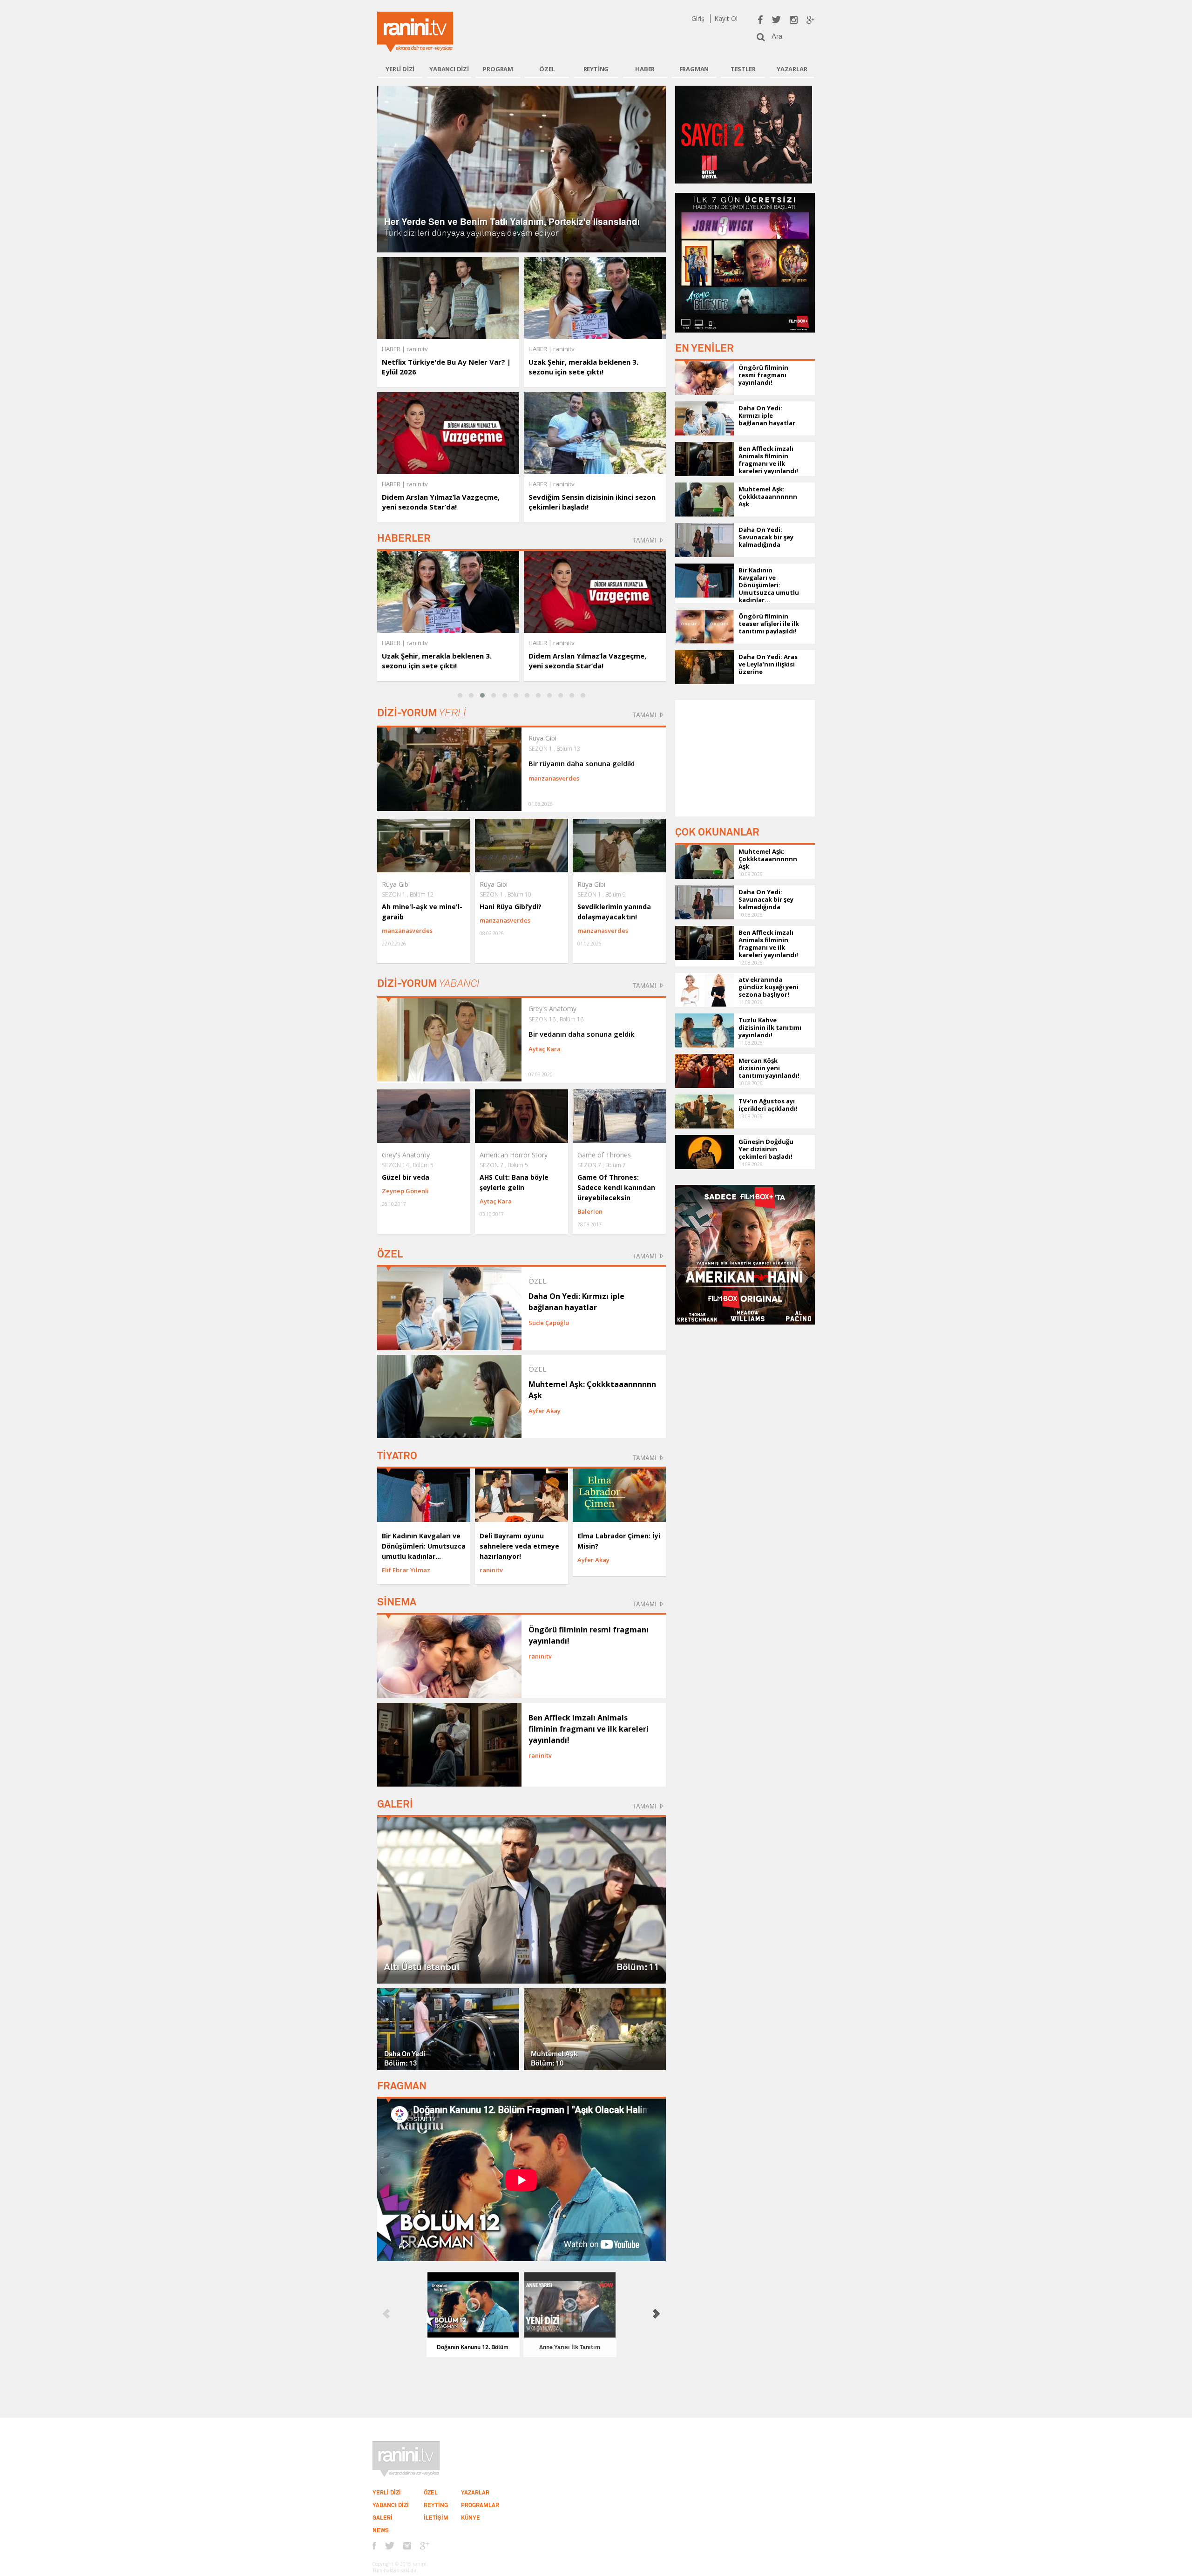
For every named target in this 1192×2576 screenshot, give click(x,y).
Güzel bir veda (406, 1177)
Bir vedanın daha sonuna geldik (581, 1034)
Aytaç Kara (545, 1049)
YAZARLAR (792, 69)
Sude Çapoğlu (549, 1323)
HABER (645, 69)
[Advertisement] (745, 758)
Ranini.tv (415, 32)
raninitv (417, 643)
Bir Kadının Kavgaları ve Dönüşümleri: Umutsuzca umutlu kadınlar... (424, 1546)
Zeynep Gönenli (405, 1191)
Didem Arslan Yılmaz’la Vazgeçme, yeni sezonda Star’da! (441, 502)
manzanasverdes (554, 778)
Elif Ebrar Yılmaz (406, 1570)
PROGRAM (498, 69)
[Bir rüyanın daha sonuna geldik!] (449, 768)
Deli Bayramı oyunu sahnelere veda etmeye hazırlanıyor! (519, 1546)
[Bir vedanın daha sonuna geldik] (449, 1039)
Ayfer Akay (545, 1411)
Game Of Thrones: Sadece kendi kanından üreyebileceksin (616, 1187)
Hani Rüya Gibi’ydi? (511, 907)
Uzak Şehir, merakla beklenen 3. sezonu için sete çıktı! (583, 367)
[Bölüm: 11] (521, 1899)
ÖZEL (547, 69)
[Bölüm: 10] (595, 2028)
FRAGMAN (694, 69)
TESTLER (743, 69)
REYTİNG (596, 69)
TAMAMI (645, 540)
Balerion (590, 1211)
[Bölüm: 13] (448, 2028)
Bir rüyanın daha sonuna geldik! (582, 763)
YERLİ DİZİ (400, 69)
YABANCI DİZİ (449, 69)
